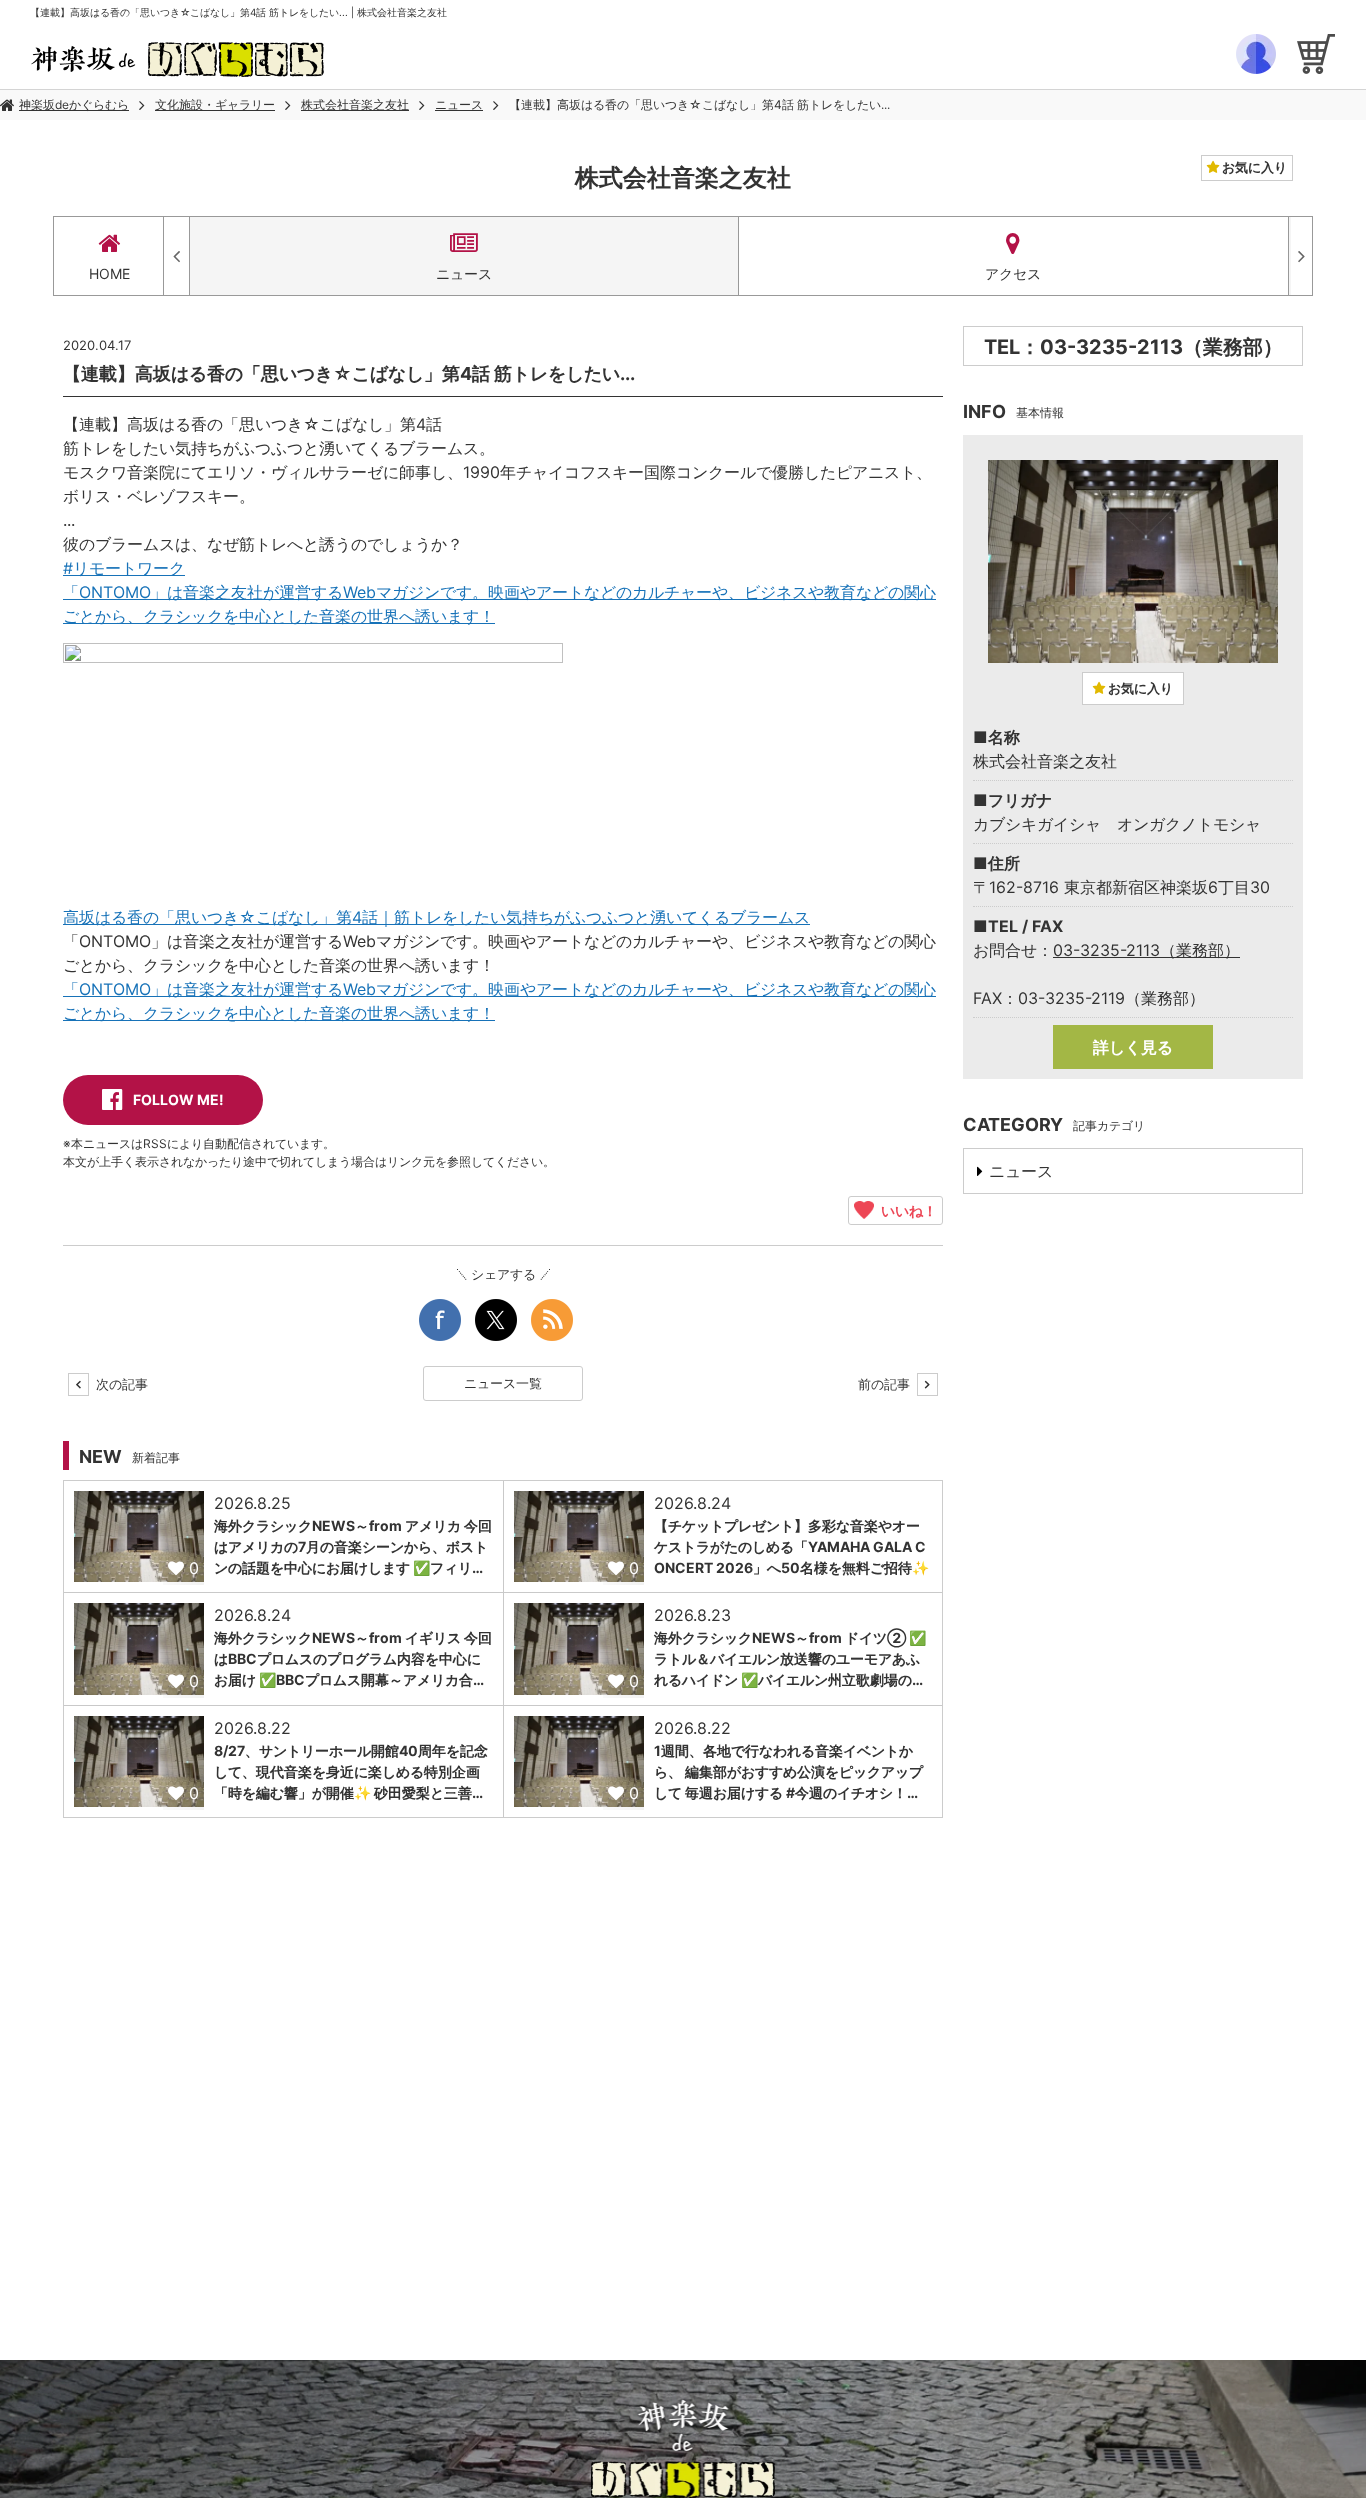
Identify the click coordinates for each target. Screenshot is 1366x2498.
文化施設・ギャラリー (215, 104)
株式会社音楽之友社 (355, 104)
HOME (109, 273)
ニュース (459, 104)
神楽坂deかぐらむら (74, 104)
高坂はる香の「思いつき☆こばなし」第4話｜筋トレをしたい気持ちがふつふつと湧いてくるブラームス (436, 917)
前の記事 (886, 1384)
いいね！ (905, 1210)
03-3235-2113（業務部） (1146, 950)
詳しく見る (1133, 1047)
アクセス (1013, 273)
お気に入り (1253, 167)
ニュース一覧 (503, 1383)
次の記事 (120, 1384)
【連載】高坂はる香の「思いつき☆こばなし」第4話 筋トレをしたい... (699, 104)
